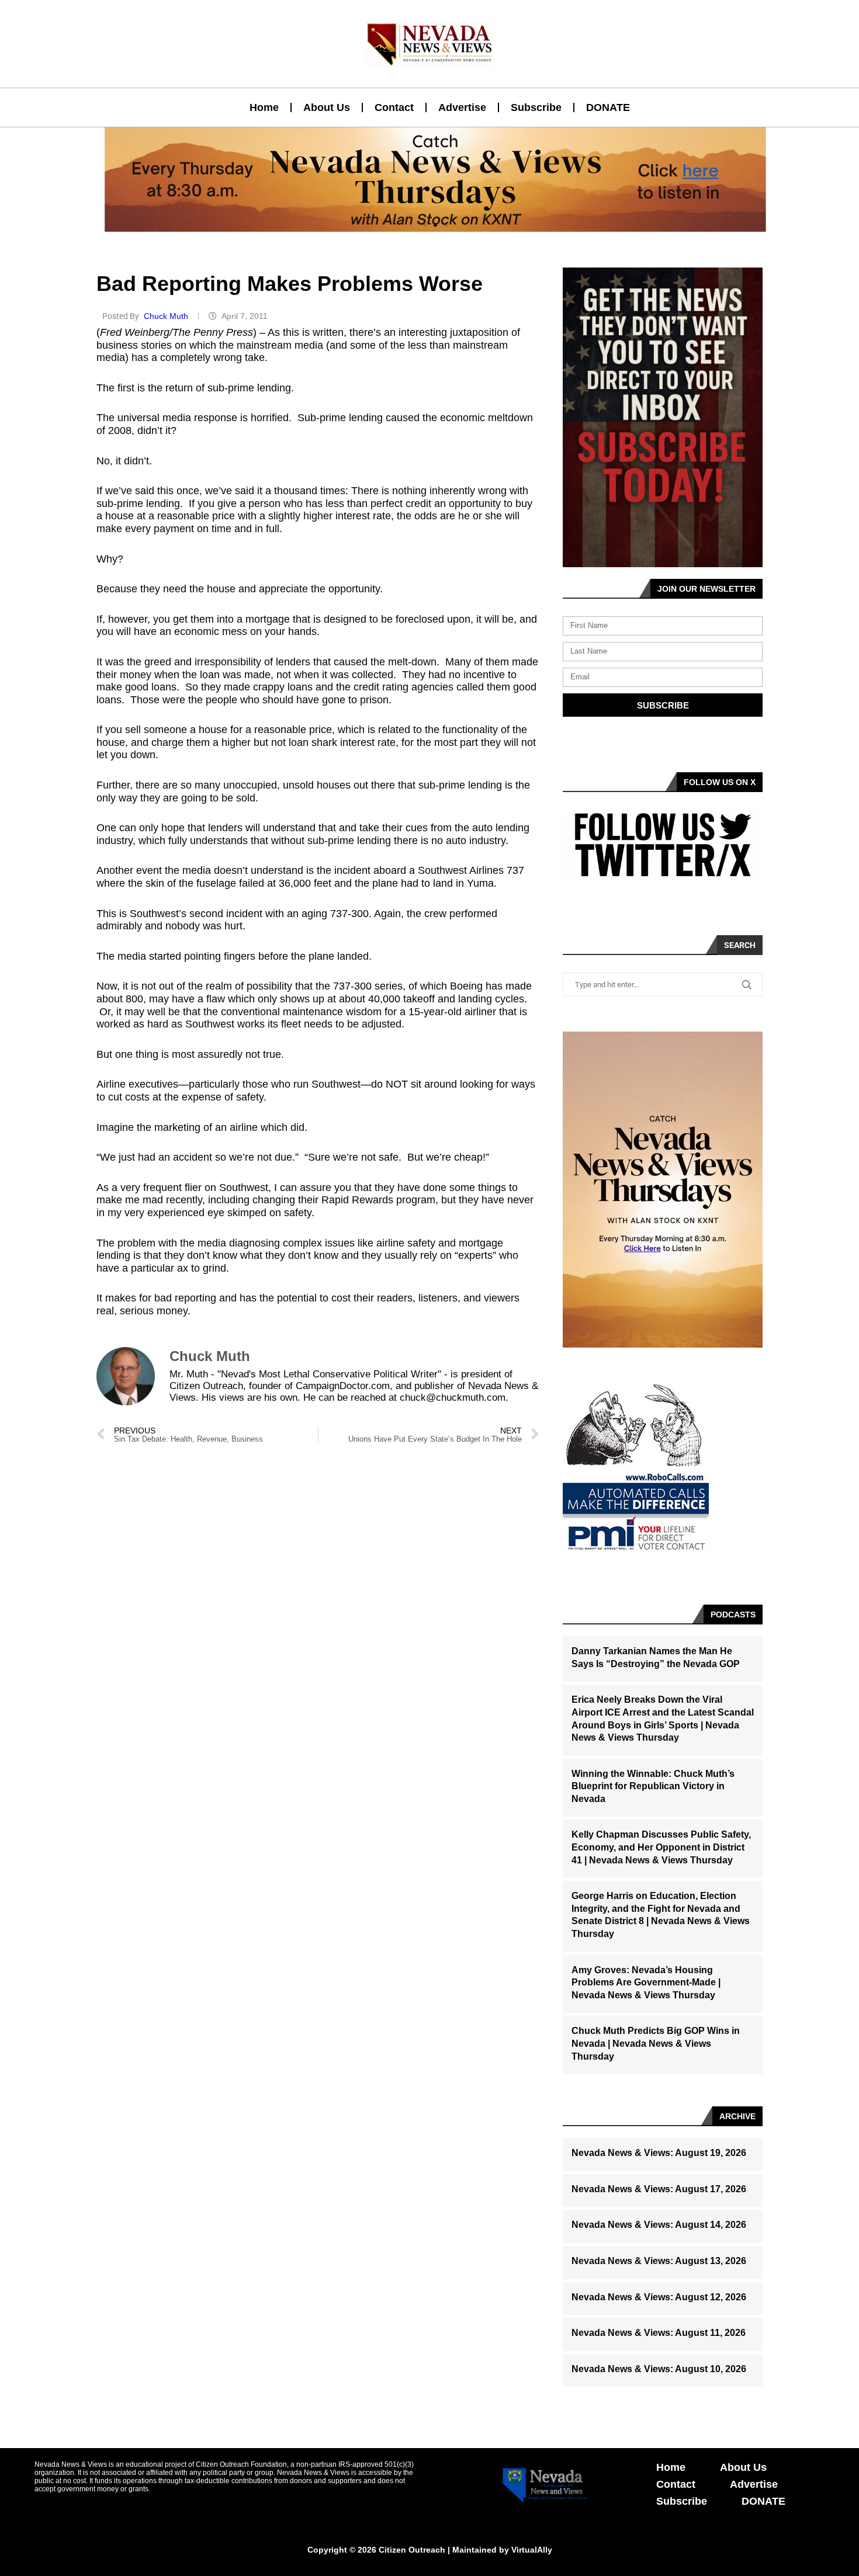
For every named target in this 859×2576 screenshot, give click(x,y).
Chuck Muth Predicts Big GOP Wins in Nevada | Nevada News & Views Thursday (656, 2043)
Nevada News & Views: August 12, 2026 (659, 2297)
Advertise (462, 107)
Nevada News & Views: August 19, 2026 (659, 2153)
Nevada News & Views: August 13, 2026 (659, 2261)
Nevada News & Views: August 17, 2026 (659, 2189)
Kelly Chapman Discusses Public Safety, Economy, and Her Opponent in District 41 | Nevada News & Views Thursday (661, 1847)
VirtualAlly (532, 2550)
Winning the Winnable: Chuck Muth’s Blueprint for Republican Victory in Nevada (653, 1786)
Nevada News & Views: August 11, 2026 (659, 2333)
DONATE (608, 107)
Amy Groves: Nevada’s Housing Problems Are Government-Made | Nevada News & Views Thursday (646, 1983)
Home (264, 107)
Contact (394, 107)
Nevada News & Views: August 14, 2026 (659, 2225)
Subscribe (536, 107)
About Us (327, 107)
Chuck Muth (167, 316)
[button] (425, 225)
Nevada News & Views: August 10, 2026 (659, 2369)
